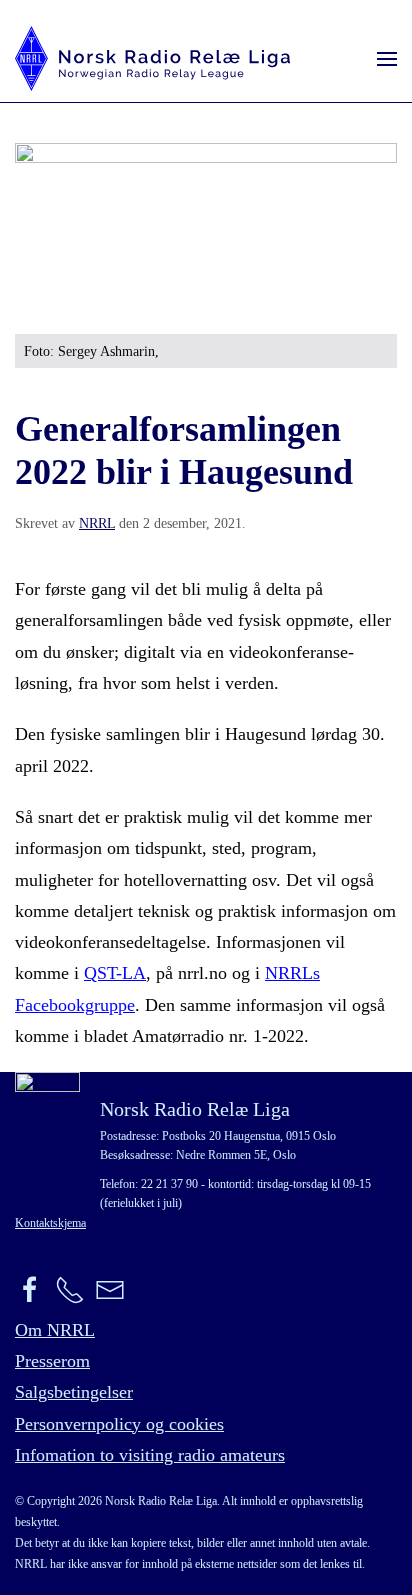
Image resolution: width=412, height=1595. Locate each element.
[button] (387, 58)
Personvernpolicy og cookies (119, 1424)
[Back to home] (152, 58)
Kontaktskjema (50, 1223)
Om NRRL (55, 1330)
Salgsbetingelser (74, 1392)
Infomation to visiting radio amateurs (150, 1455)
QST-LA (115, 973)
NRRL (97, 523)
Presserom (52, 1361)
